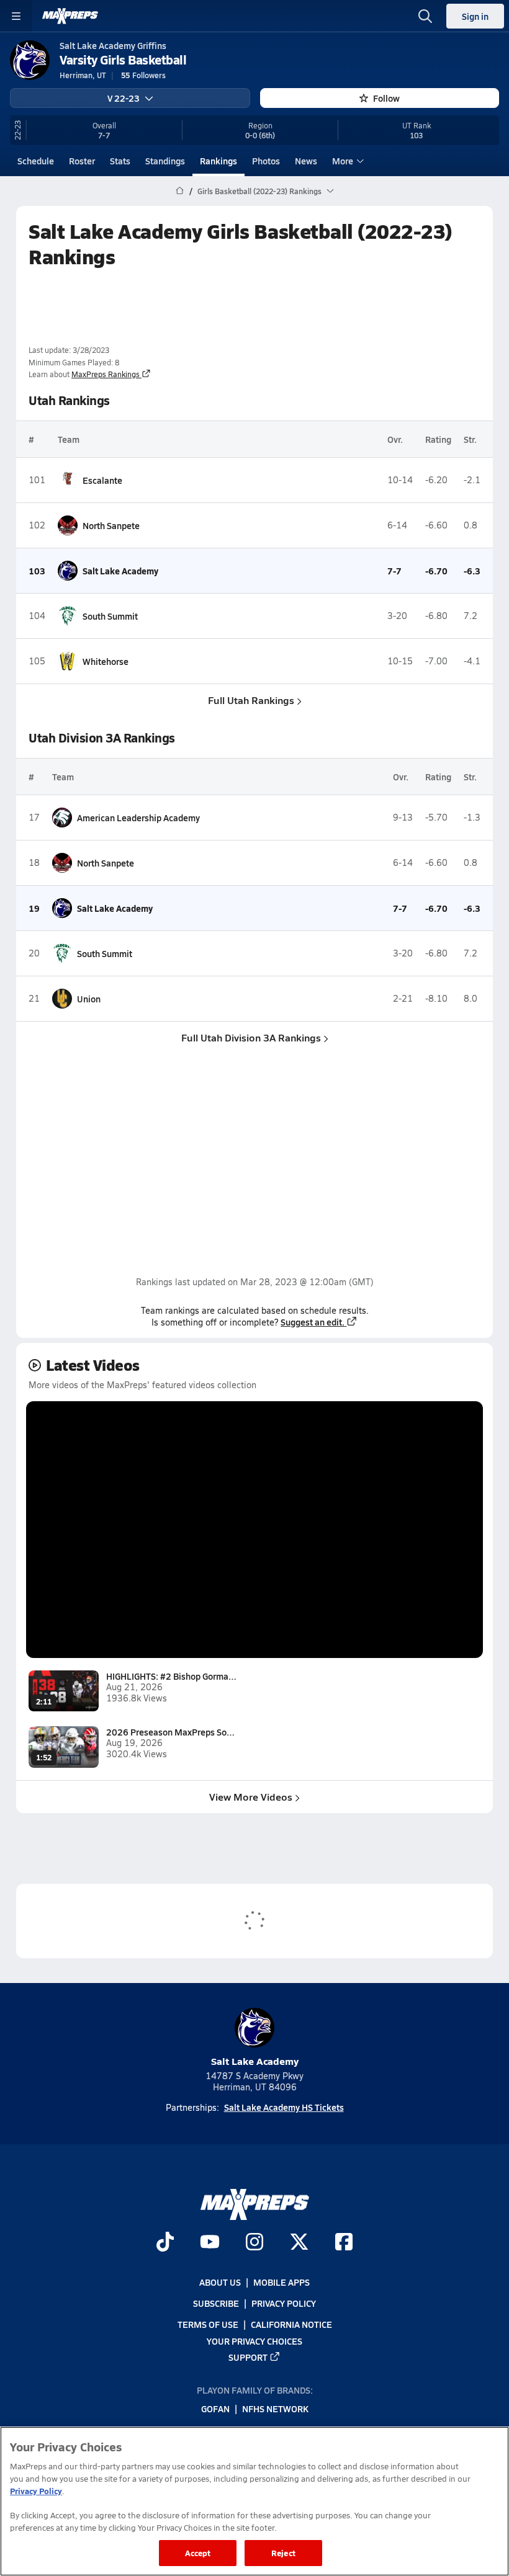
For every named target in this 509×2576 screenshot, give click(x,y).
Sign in (475, 16)
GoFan (215, 2409)
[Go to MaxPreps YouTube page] (210, 2243)
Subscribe (216, 2303)
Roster (82, 161)
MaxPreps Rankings (106, 374)
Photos (266, 161)
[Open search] (425, 16)
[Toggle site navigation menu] (16, 16)
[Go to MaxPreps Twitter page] (299, 2243)
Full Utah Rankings (251, 700)
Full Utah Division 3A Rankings (251, 1037)
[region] (254, 2501)
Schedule (36, 161)
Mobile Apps (282, 2282)
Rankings (218, 161)
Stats (120, 161)
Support (248, 2357)
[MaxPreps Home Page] (180, 191)
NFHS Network (275, 2409)
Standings (165, 161)
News (306, 161)
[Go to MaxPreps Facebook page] (344, 2243)
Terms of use (208, 2324)
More (343, 161)
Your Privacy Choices (254, 2340)
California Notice (291, 2324)
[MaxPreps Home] (70, 16)
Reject (283, 2553)
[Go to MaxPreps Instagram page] (254, 2243)
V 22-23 (124, 98)
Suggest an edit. (313, 1322)
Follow (386, 98)
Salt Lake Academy (255, 2061)
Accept (198, 2553)
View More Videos (251, 1797)
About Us (220, 2282)
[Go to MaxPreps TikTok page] (165, 2243)
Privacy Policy (284, 2303)
